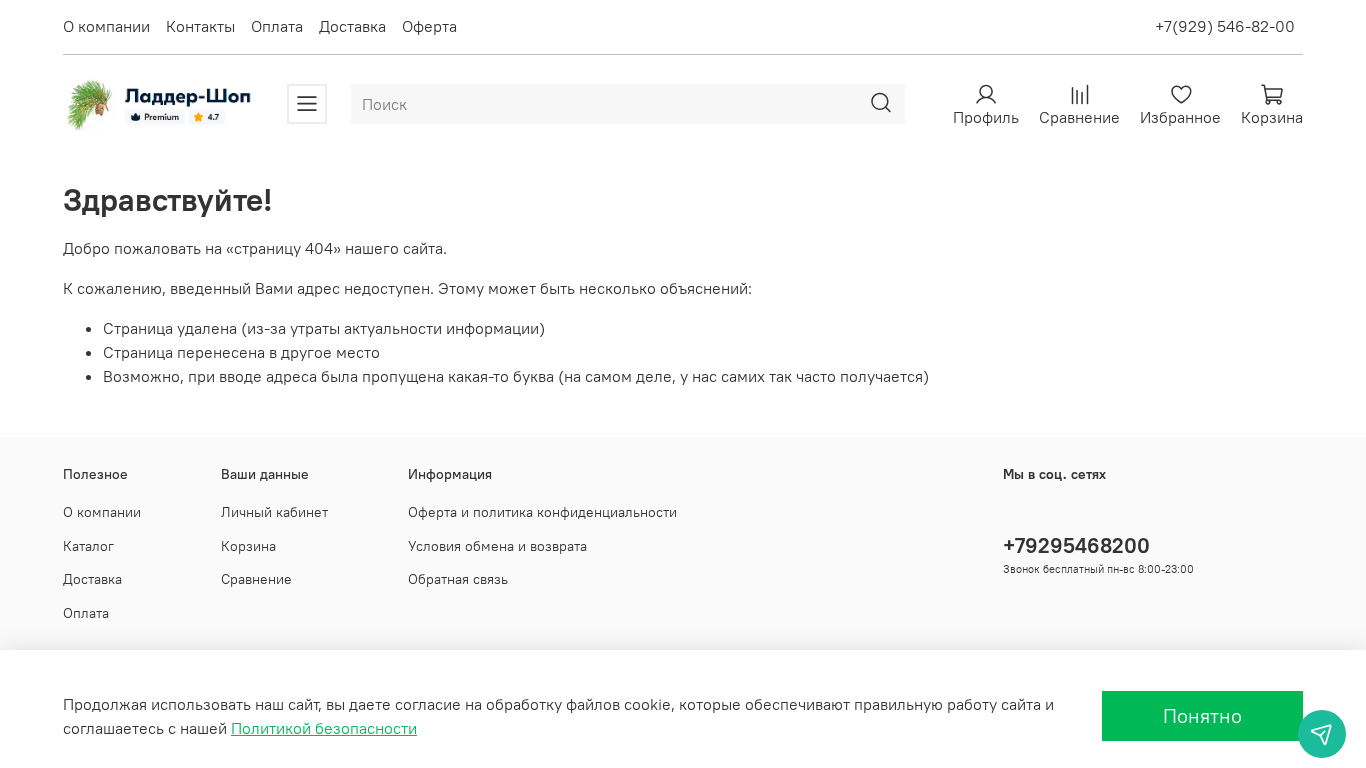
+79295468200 (1076, 545)
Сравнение (256, 579)
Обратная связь (458, 579)
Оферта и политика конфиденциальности (542, 512)
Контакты (200, 26)
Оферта (429, 26)
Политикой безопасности (324, 728)
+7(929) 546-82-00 (1225, 26)
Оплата (277, 26)
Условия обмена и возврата (497, 546)
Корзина (248, 546)
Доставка (352, 26)
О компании (106, 26)
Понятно (1202, 715)
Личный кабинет (274, 512)
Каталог (88, 546)
